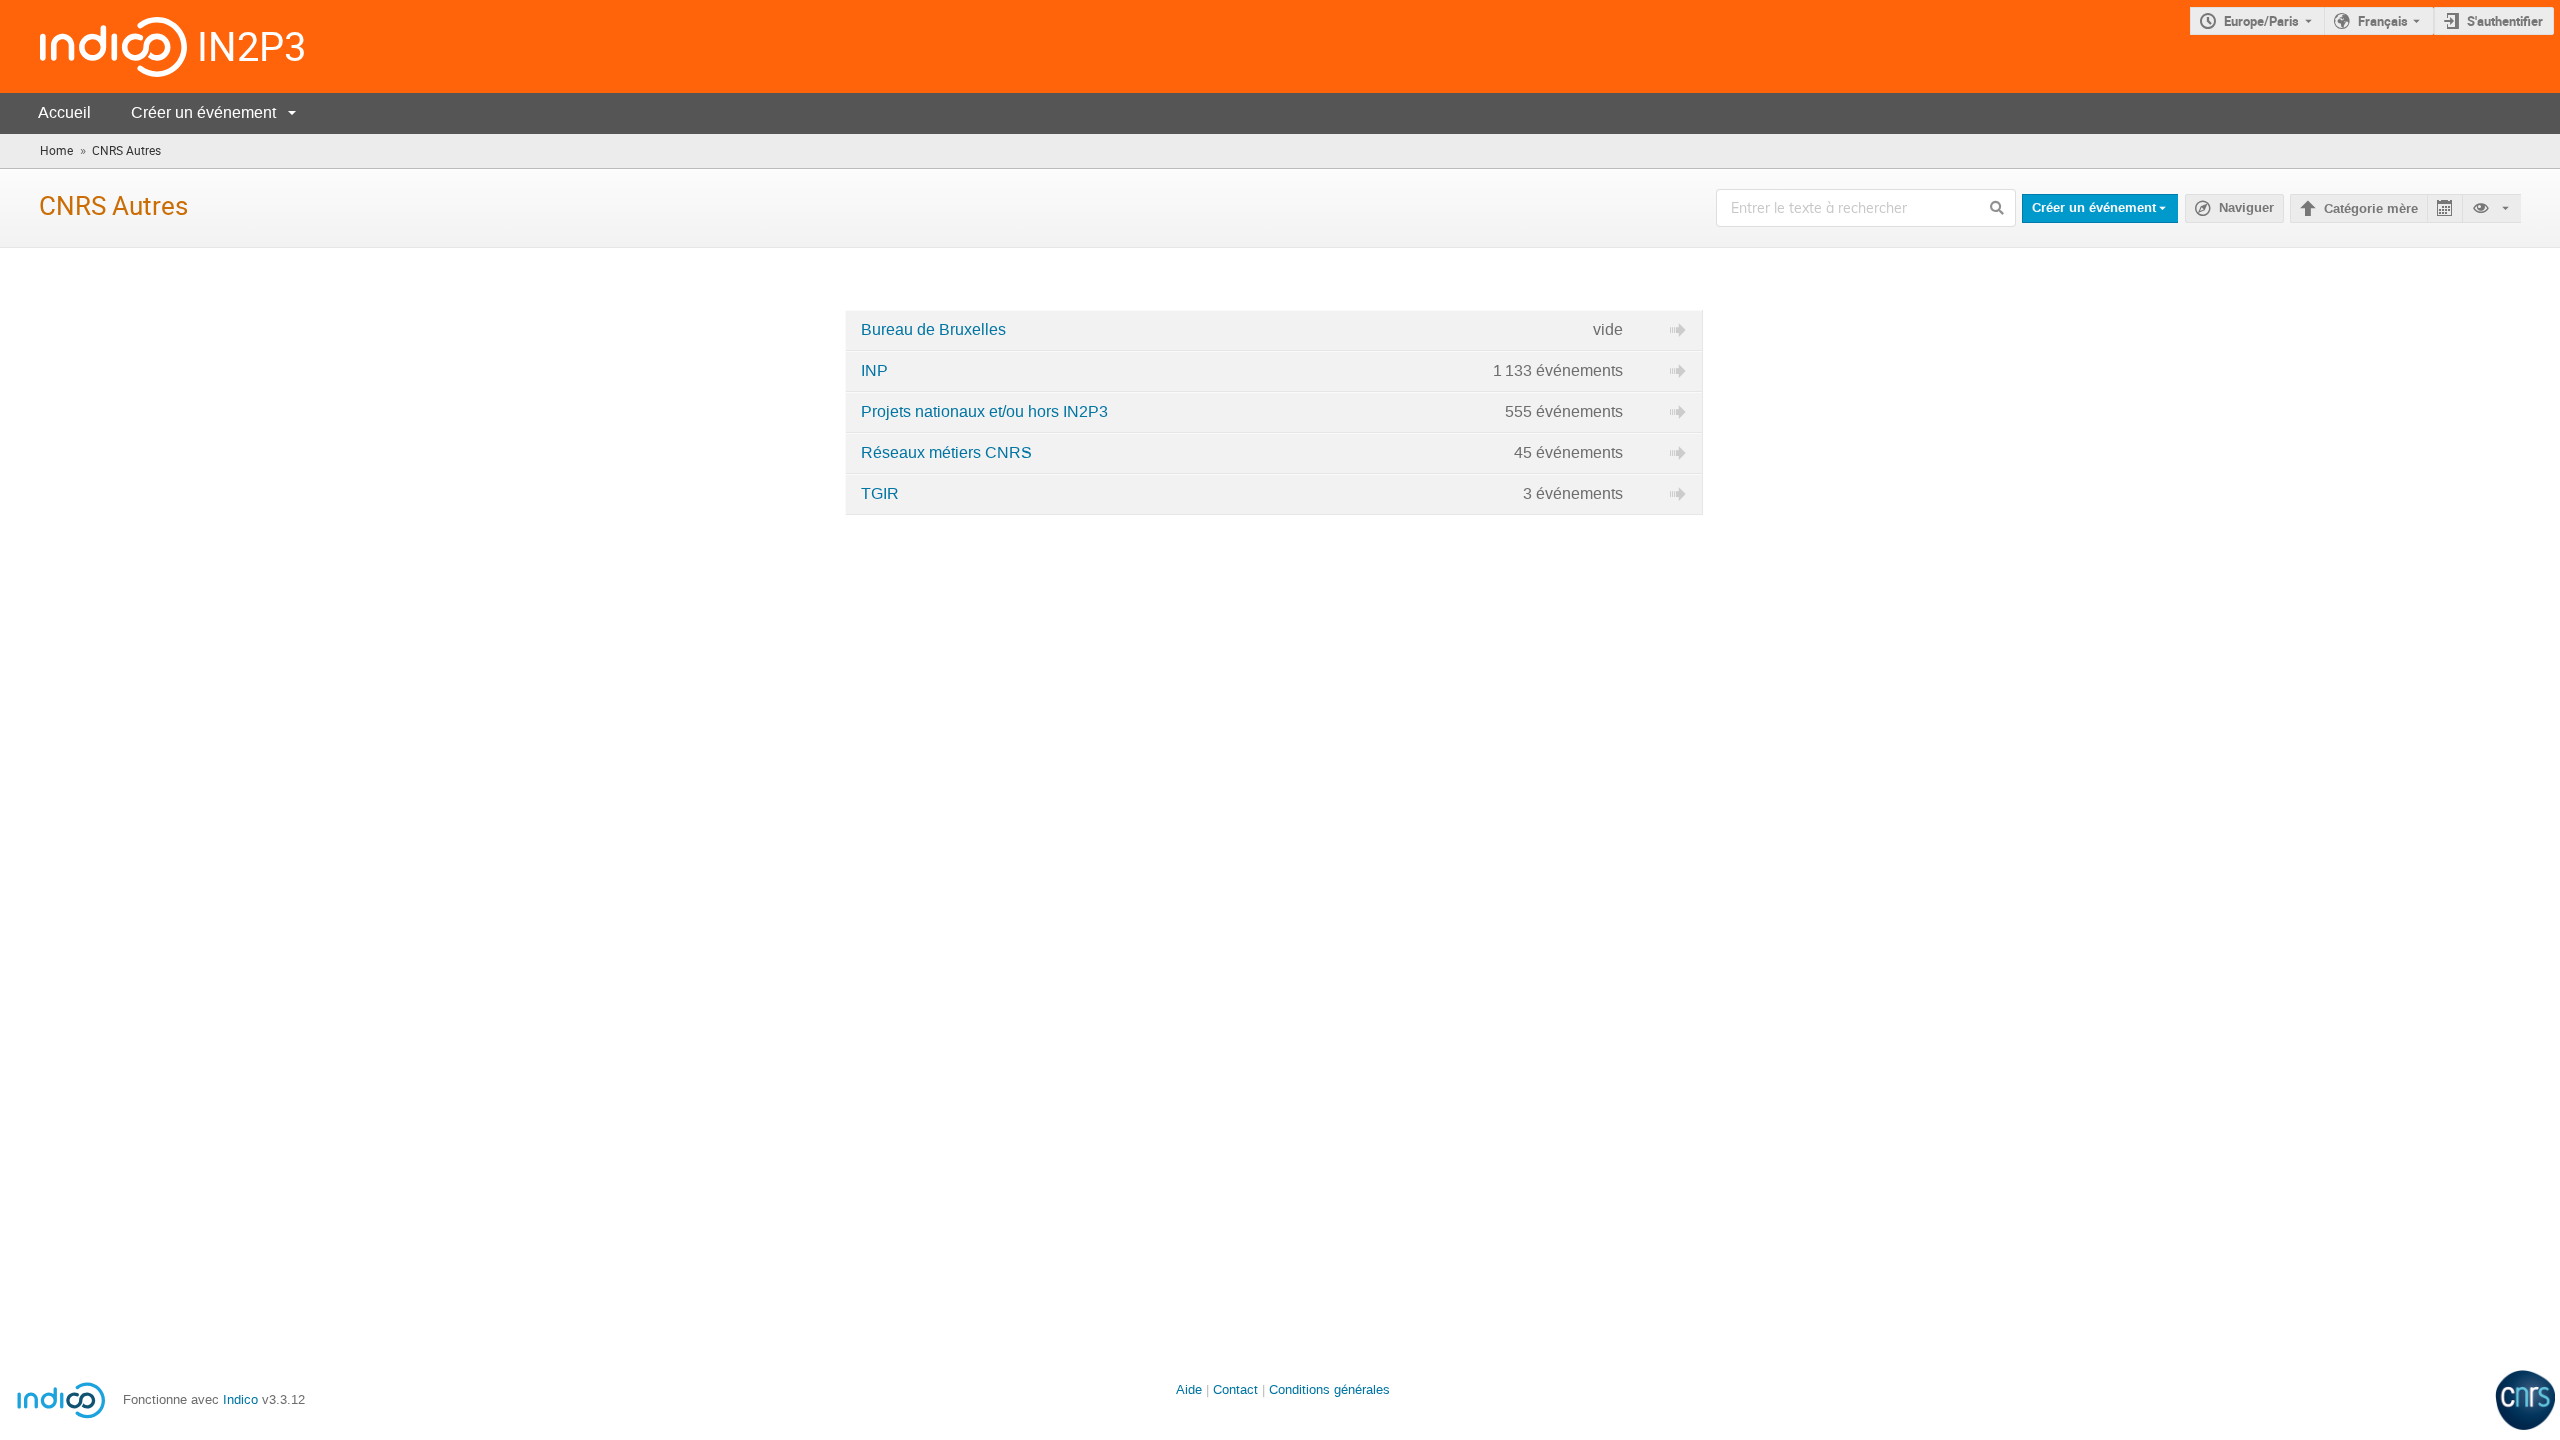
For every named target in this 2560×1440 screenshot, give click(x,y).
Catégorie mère (2371, 209)
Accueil (64, 112)
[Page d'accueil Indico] (93, 46)
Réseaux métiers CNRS (946, 453)
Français (2383, 21)
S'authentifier (2505, 21)
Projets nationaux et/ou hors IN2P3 (984, 412)
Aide (1189, 1389)
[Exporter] (2444, 208)
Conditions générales (1329, 1389)
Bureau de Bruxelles (933, 330)
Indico (240, 1399)
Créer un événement (203, 112)
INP (874, 371)
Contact (1235, 1389)
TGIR (880, 494)
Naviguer (2246, 208)
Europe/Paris (2261, 21)
